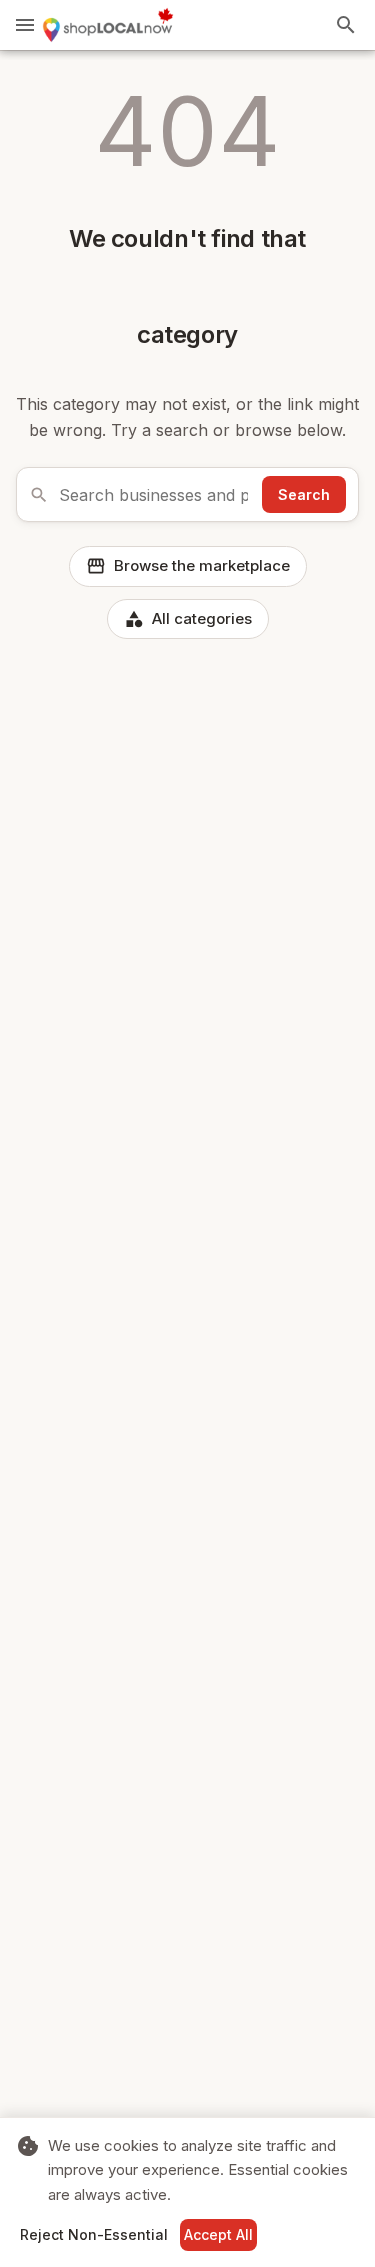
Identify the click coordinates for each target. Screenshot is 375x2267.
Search (304, 494)
